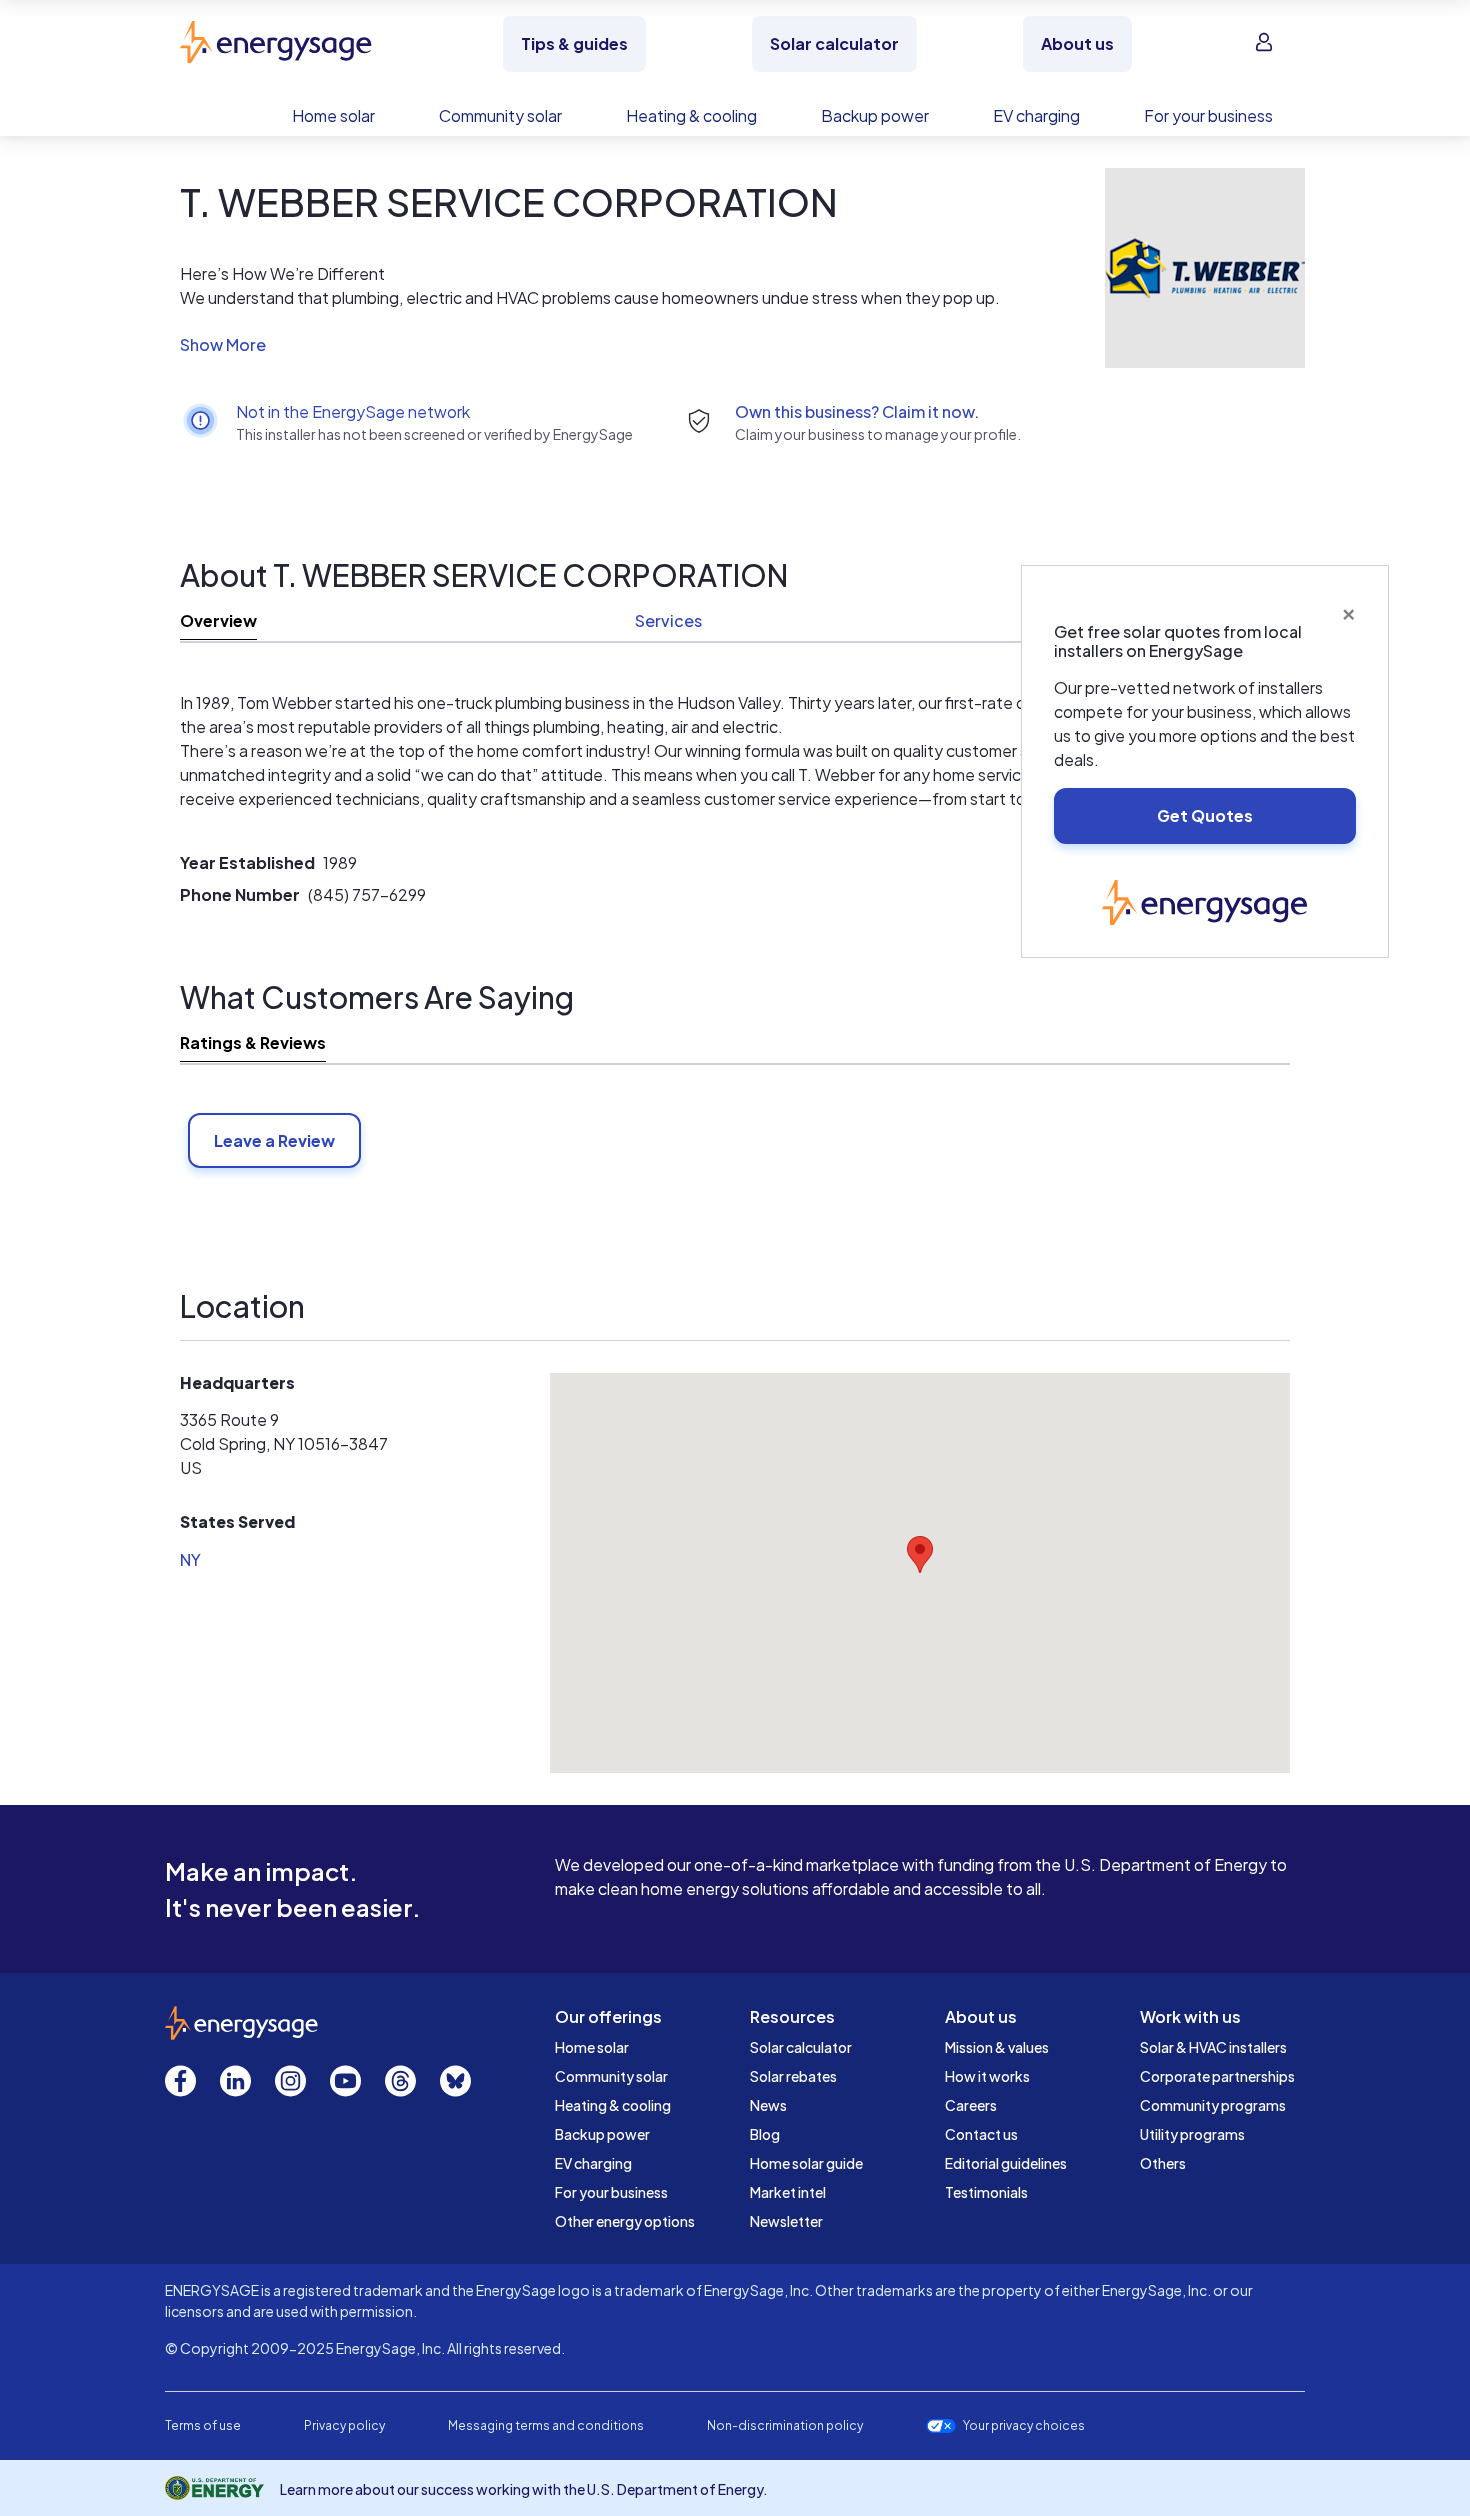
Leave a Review (274, 1140)
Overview (218, 620)
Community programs (1213, 2105)
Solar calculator (801, 2047)
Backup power (602, 2134)
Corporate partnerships (1217, 2076)
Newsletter (786, 2221)
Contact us (981, 2134)
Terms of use (203, 2425)
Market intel (788, 2192)
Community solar (611, 2076)
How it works (987, 2076)
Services (668, 620)
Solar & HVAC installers (1213, 2047)
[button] (592, 345)
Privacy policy (344, 2425)
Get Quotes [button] (1205, 815)
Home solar (592, 2047)
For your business (611, 2192)
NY (190, 1559)
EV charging (593, 2163)
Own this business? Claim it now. (857, 411)
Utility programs (1192, 2134)
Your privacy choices (1024, 2426)
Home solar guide (806, 2163)
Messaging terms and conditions (546, 2425)
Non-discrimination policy (785, 2425)
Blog (765, 2134)
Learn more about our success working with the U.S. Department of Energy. (524, 2489)
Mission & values (997, 2047)
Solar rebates (793, 2076)
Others (1163, 2163)
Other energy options (625, 2221)
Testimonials (986, 2192)
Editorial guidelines (1006, 2163)
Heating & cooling (613, 2105)
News (768, 2105)
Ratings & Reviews (253, 1042)
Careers (971, 2105)
